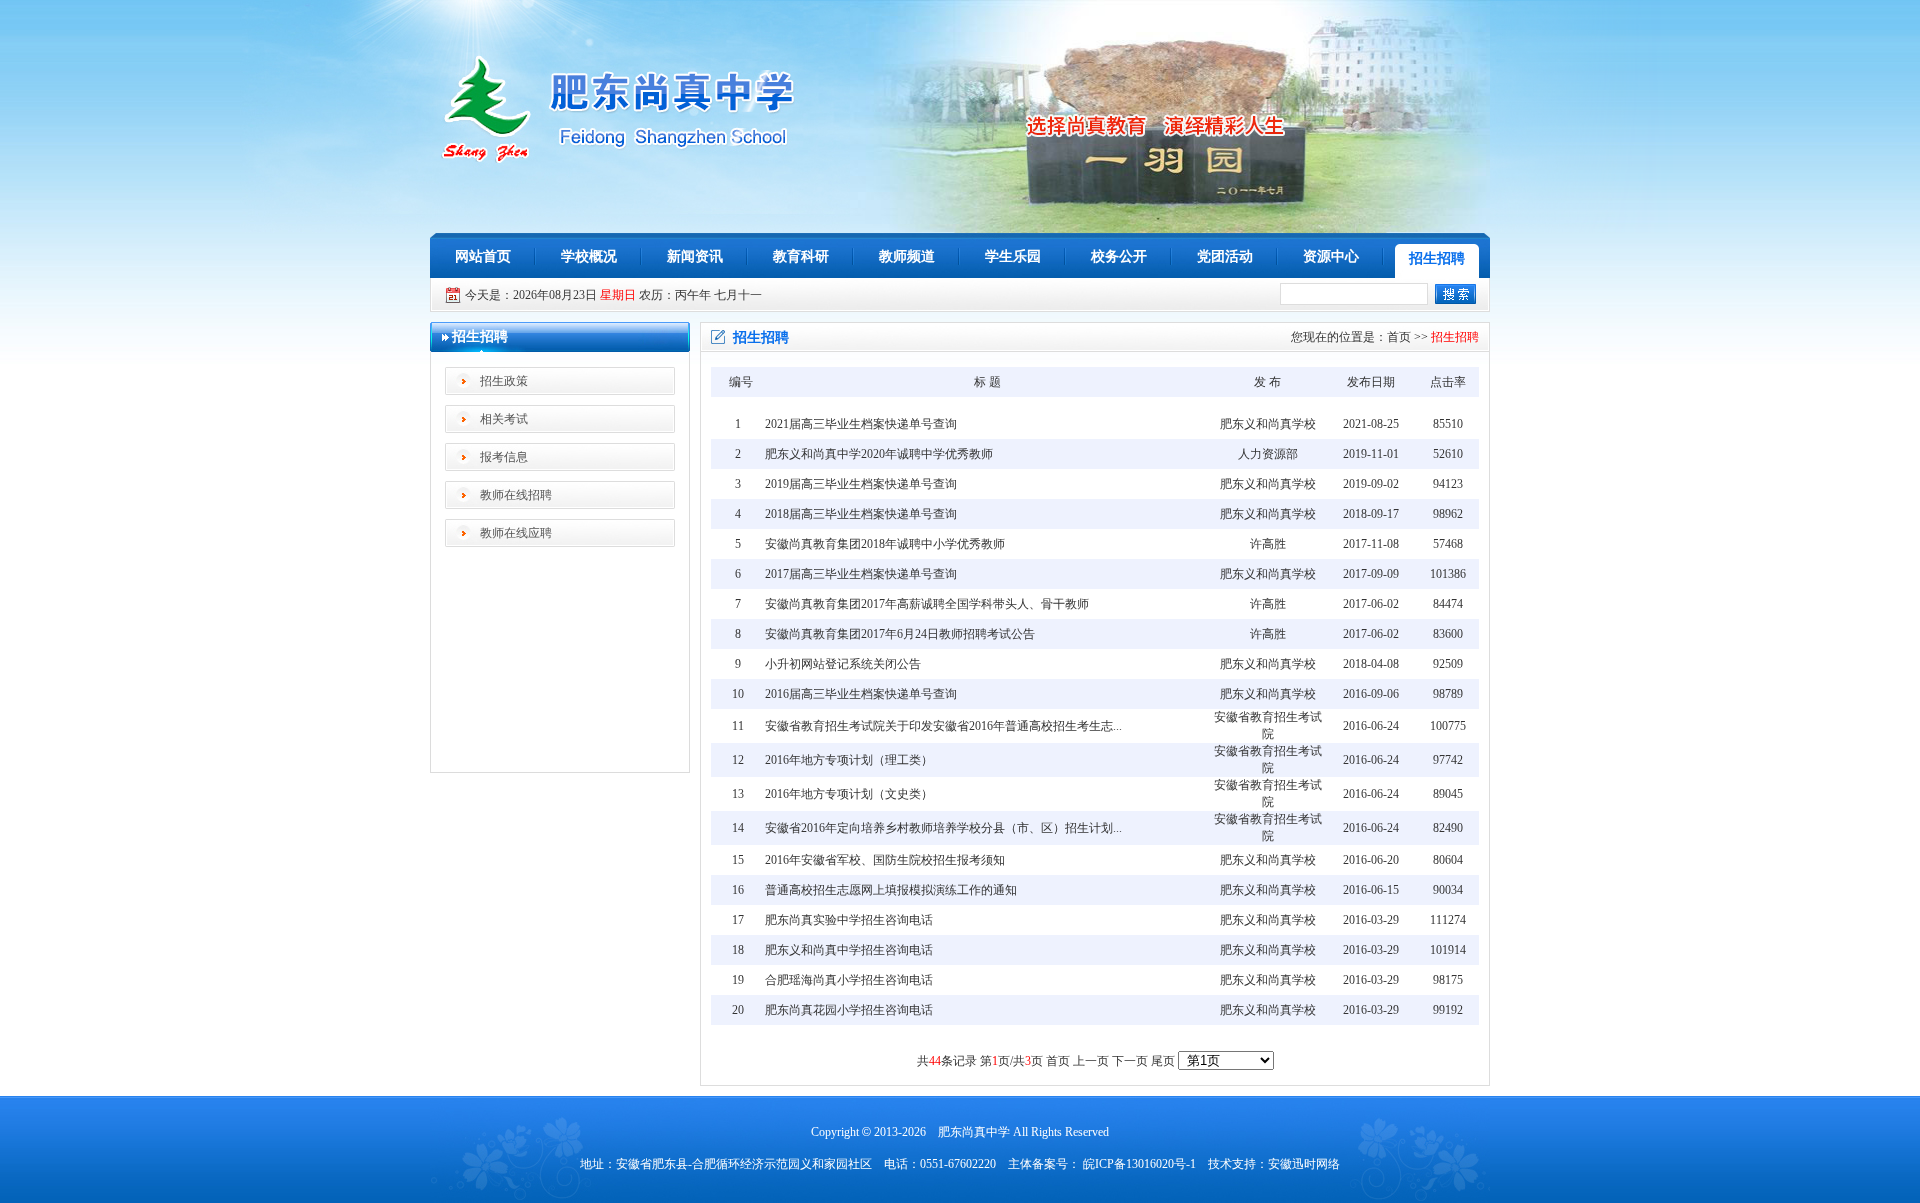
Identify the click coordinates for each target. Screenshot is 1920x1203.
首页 (1399, 337)
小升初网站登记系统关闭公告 (843, 664)
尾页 (1163, 1061)
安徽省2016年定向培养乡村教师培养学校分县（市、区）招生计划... (943, 828)
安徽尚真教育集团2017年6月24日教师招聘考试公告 (900, 634)
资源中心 (1331, 256)
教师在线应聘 (516, 533)
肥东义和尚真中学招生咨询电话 (849, 950)
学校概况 (589, 256)
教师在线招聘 (516, 495)
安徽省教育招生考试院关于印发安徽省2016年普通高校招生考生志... (943, 726)
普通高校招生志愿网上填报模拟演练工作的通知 (891, 890)
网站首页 (483, 256)
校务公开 (1119, 256)
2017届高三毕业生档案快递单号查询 (861, 574)
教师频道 (907, 256)
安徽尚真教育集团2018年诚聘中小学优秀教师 (885, 544)
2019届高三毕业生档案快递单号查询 (861, 484)
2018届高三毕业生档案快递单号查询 (861, 514)
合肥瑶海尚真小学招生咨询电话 (849, 980)
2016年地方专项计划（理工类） (849, 760)
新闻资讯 (695, 256)
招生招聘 (1437, 258)
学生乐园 (1013, 256)
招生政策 (504, 381)
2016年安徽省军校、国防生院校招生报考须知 (885, 860)
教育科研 (801, 256)
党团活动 (1225, 256)
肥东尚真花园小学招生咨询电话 (849, 1010)
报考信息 (504, 457)
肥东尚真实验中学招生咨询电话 (849, 920)
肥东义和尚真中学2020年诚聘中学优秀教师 (879, 454)
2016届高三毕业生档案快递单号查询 (861, 694)
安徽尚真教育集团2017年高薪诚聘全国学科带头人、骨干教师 (927, 604)
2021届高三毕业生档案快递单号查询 (861, 424)
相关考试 (504, 419)
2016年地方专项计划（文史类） (849, 794)
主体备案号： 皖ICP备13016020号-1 (1102, 1164)
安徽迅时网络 (1304, 1164)
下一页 (1130, 1061)
